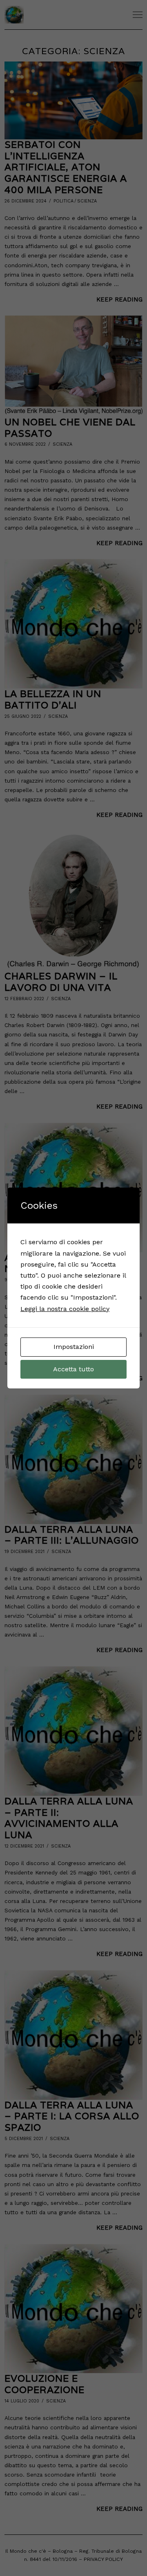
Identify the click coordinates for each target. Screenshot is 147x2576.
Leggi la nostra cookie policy (65, 1309)
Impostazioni (74, 1347)
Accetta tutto (73, 1369)
